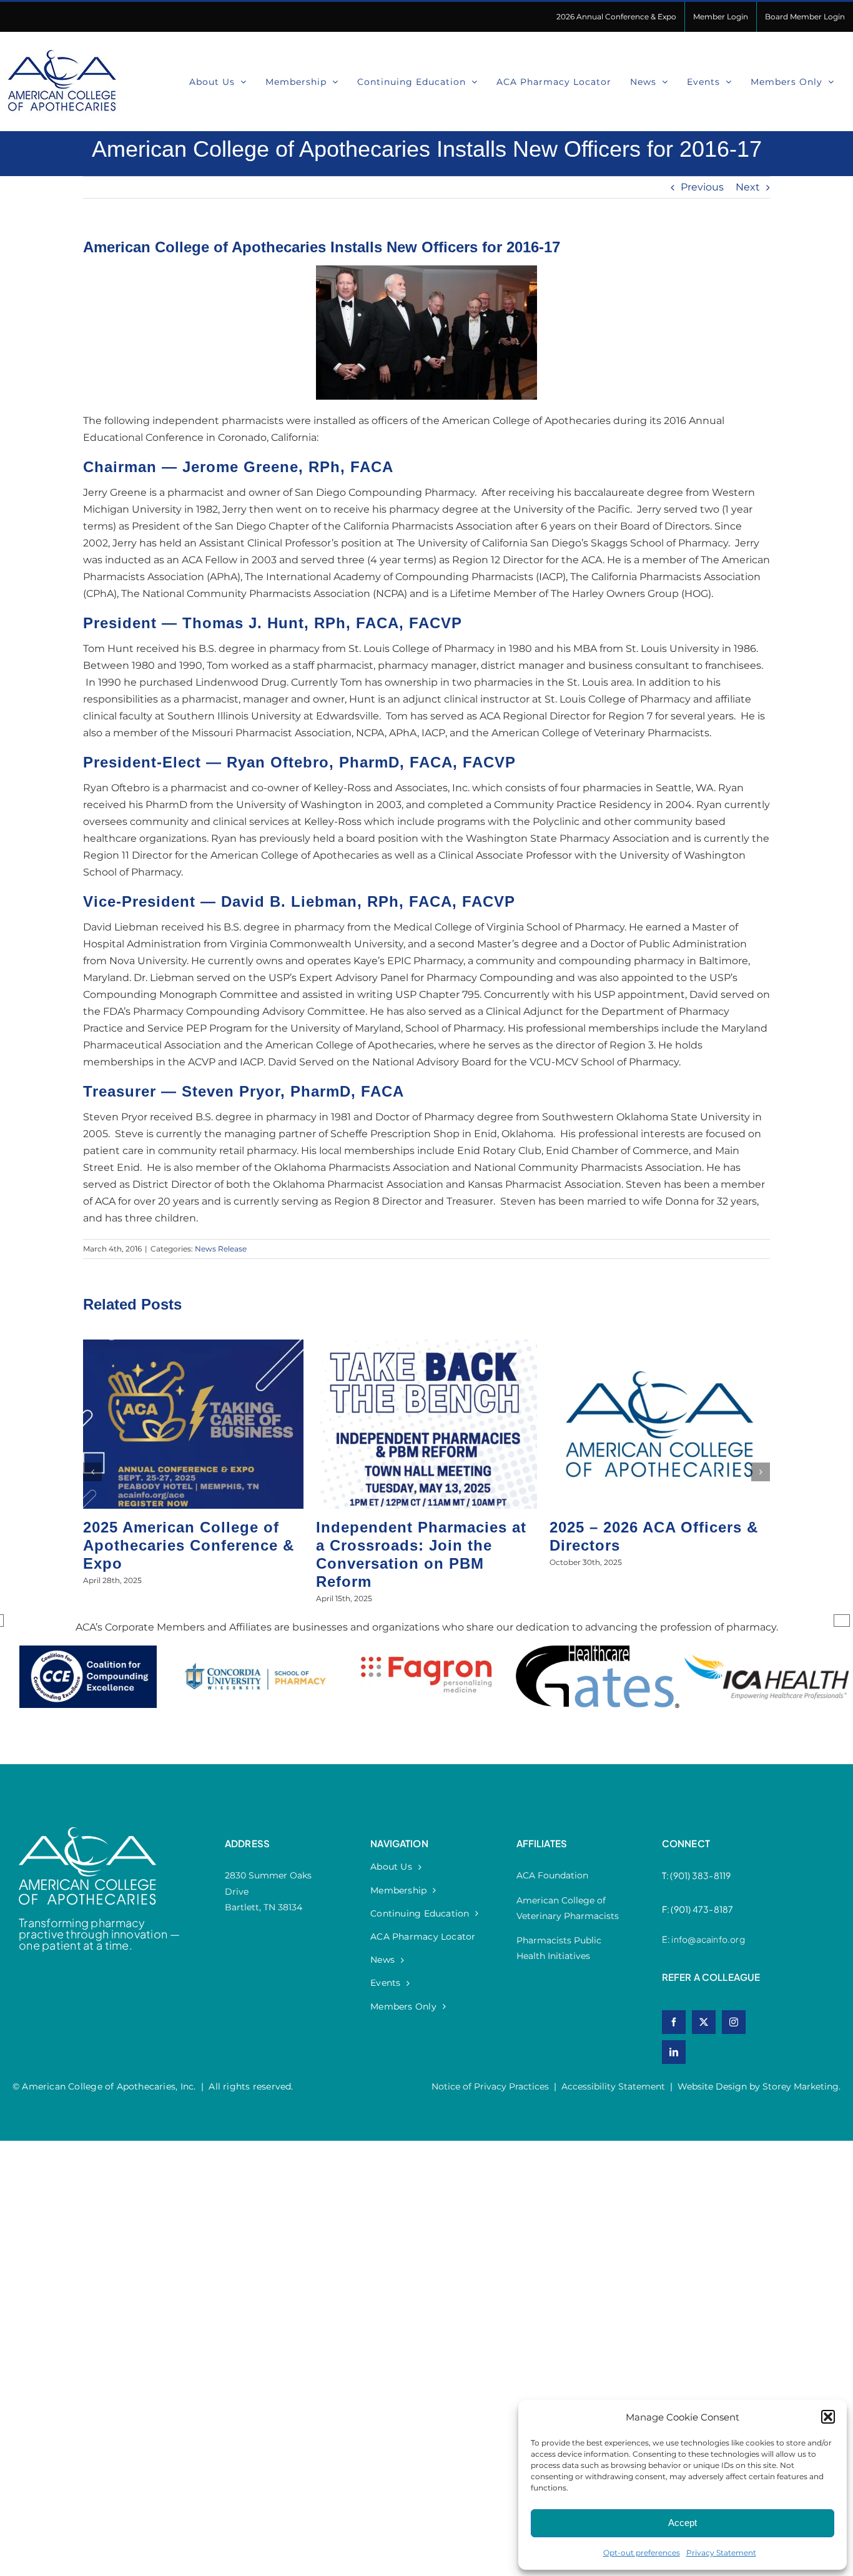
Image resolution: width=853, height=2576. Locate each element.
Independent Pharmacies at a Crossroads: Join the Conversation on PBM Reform (421, 1554)
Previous (702, 187)
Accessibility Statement (613, 2086)
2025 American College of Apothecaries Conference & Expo (189, 1545)
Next (748, 187)
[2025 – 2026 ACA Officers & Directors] (660, 1345)
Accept (683, 2523)
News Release (221, 1249)
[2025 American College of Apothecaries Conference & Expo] (193, 1345)
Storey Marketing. (801, 2086)
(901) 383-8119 (700, 1875)
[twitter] (704, 2022)
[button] (828, 2417)
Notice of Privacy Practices (490, 2086)
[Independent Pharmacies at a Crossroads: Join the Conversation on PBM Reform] (426, 1345)
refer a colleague (711, 1977)
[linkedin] (674, 2052)
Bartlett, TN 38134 (264, 1907)
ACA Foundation (552, 1875)
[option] (88, 1689)
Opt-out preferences (642, 2553)
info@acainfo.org (708, 1939)
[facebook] (674, 2022)
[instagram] (734, 2022)
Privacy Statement (721, 2553)
